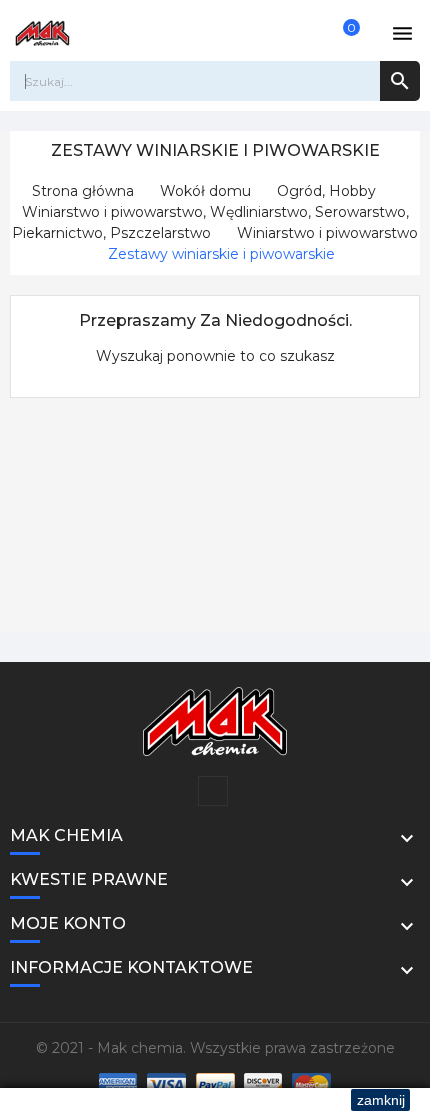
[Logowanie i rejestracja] (302, 33)
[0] (340, 33)
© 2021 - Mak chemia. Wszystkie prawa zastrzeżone (215, 1048)
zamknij (381, 1100)
